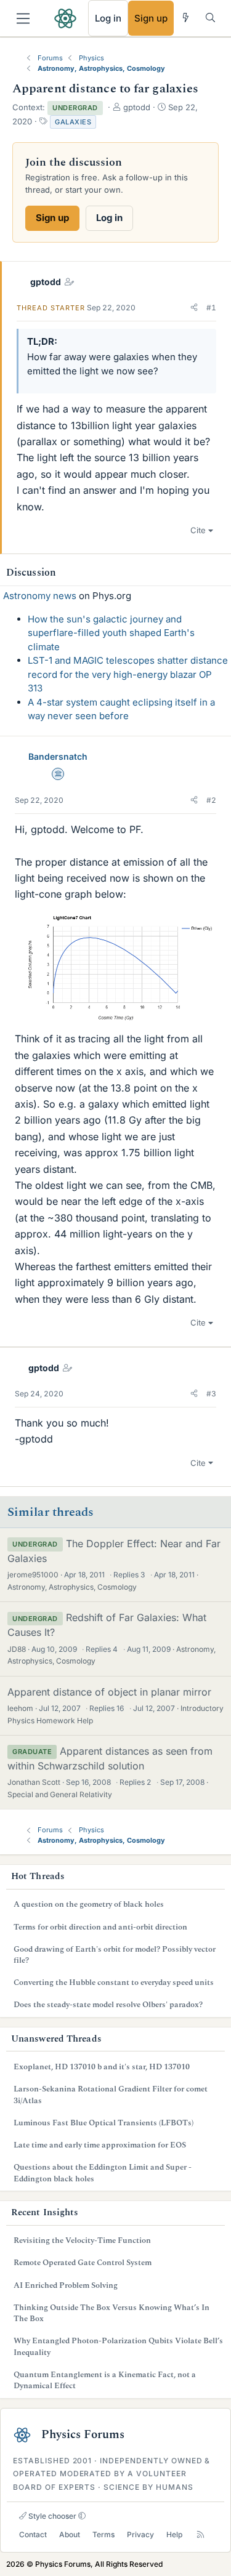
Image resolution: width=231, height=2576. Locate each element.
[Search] (210, 18)
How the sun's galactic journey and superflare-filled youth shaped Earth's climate (111, 633)
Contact (33, 2534)
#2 (211, 800)
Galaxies (73, 122)
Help (174, 2534)
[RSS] (201, 2535)
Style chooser (51, 2516)
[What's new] (186, 18)
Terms (103, 2534)
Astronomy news (40, 596)
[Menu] (23, 18)
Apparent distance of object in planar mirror (109, 1692)
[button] (194, 308)
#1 (211, 308)
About (70, 2534)
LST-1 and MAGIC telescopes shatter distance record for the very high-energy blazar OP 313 (128, 674)
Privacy (140, 2534)
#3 (211, 1394)
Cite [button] (198, 530)
